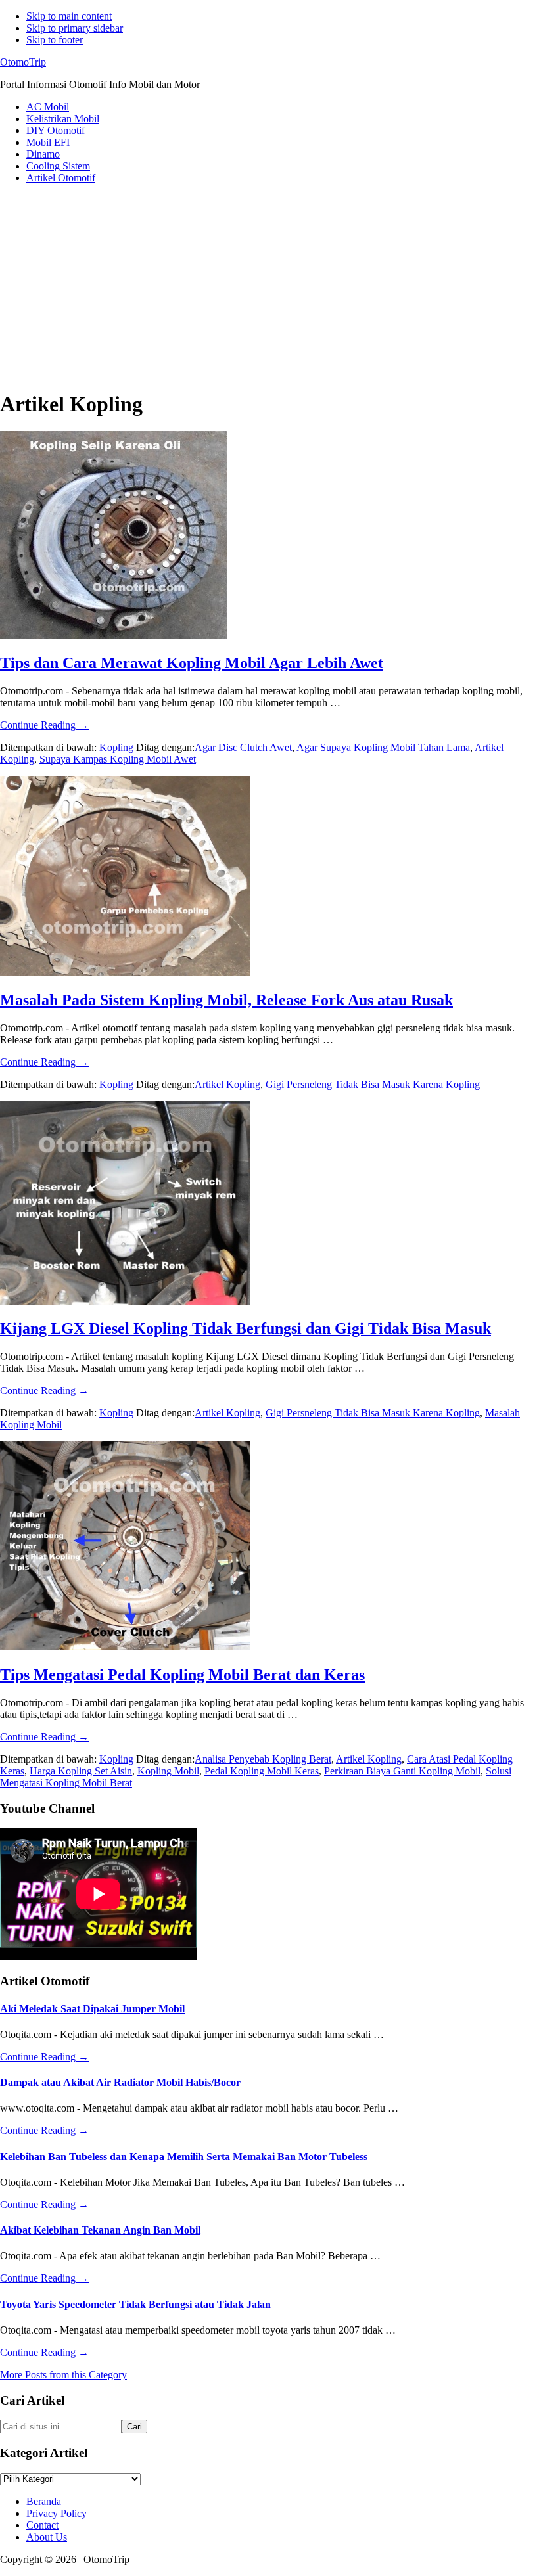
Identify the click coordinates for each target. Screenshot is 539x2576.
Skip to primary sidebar (75, 28)
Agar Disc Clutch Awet (243, 747)
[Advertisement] (269, 286)
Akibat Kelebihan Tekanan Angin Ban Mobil (100, 2230)
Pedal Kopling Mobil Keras (262, 1771)
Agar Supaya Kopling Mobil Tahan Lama (383, 747)
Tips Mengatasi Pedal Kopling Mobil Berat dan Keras (182, 1675)
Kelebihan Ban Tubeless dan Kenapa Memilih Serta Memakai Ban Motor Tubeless (184, 2157)
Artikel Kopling (227, 1084)
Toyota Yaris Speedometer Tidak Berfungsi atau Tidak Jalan (135, 2304)
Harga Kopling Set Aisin (81, 1771)
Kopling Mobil (168, 1771)
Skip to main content (69, 16)
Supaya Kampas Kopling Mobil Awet (118, 759)
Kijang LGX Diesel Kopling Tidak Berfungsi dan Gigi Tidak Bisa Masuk (246, 1328)
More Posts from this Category (63, 2375)
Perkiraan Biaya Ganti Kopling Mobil (402, 1771)
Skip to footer (55, 40)
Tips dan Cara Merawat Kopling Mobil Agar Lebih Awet (192, 663)
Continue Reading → (44, 725)
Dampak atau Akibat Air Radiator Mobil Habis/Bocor (120, 2082)
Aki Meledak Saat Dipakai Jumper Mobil (92, 2009)
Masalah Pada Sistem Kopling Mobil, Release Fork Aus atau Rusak (226, 1000)
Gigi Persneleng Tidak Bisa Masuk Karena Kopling (373, 1084)
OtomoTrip (23, 62)
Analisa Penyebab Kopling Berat (263, 1759)
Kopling (116, 747)
